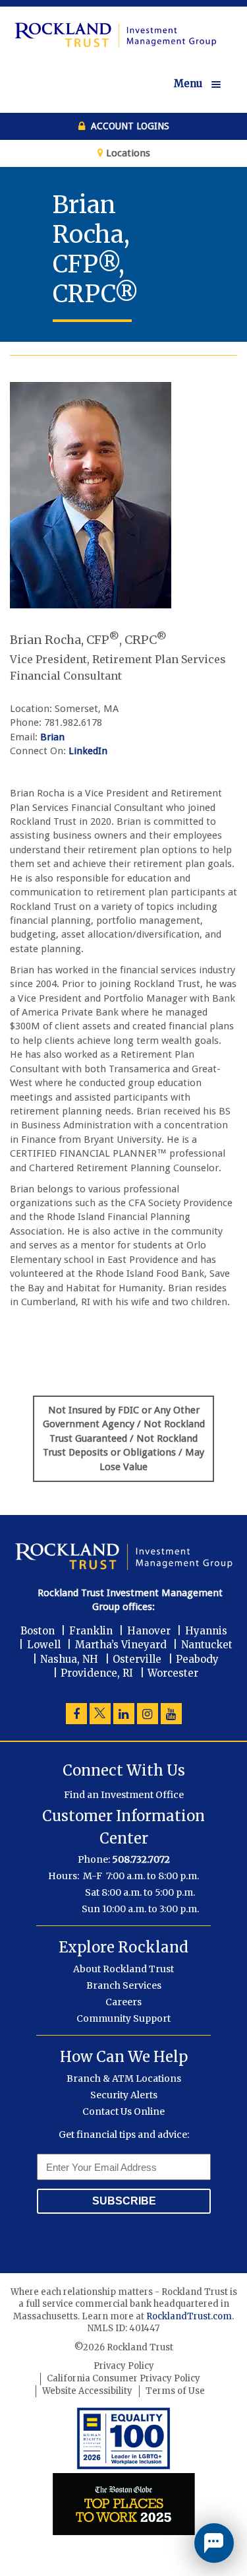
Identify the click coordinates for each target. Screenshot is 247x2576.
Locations (127, 153)
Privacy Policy (124, 2366)
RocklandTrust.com (189, 2316)
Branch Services (124, 1985)
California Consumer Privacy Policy (123, 2378)
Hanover (149, 1631)
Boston (38, 1631)
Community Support (123, 2018)
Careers (123, 2002)
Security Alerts (124, 2095)
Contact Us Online (123, 2111)
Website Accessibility (87, 2391)
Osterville (137, 1659)
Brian (52, 737)
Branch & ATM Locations (124, 2078)
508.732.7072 (141, 1859)
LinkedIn (88, 751)
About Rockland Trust (123, 1969)
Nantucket (207, 1645)
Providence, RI (97, 1673)
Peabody (197, 1659)
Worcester (173, 1673)
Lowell (44, 1645)
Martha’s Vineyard (121, 1645)
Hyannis (206, 1631)
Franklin (91, 1631)
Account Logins (129, 126)
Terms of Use (175, 2391)
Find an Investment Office (124, 1795)
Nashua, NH (69, 1659)
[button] (206, 84)
